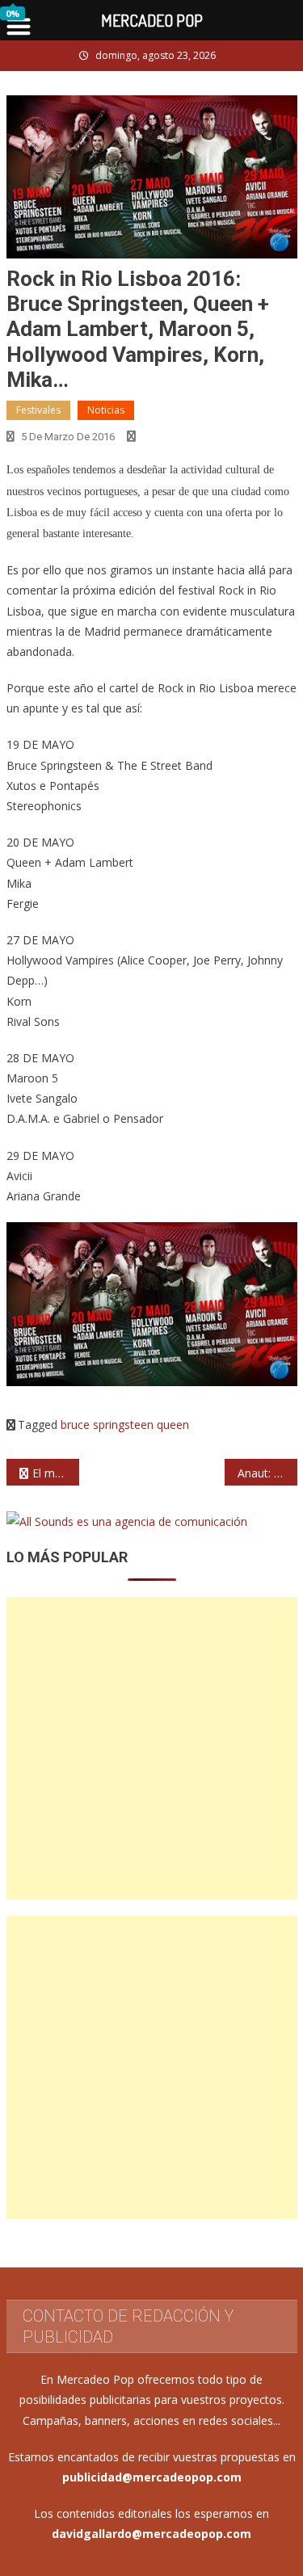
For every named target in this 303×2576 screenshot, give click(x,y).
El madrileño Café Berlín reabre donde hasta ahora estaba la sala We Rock (56, 1473)
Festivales (38, 410)
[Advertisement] (151, 1748)
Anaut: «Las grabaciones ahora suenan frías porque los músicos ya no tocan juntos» (267, 1473)
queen (173, 1425)
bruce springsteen (107, 1425)
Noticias (106, 410)
